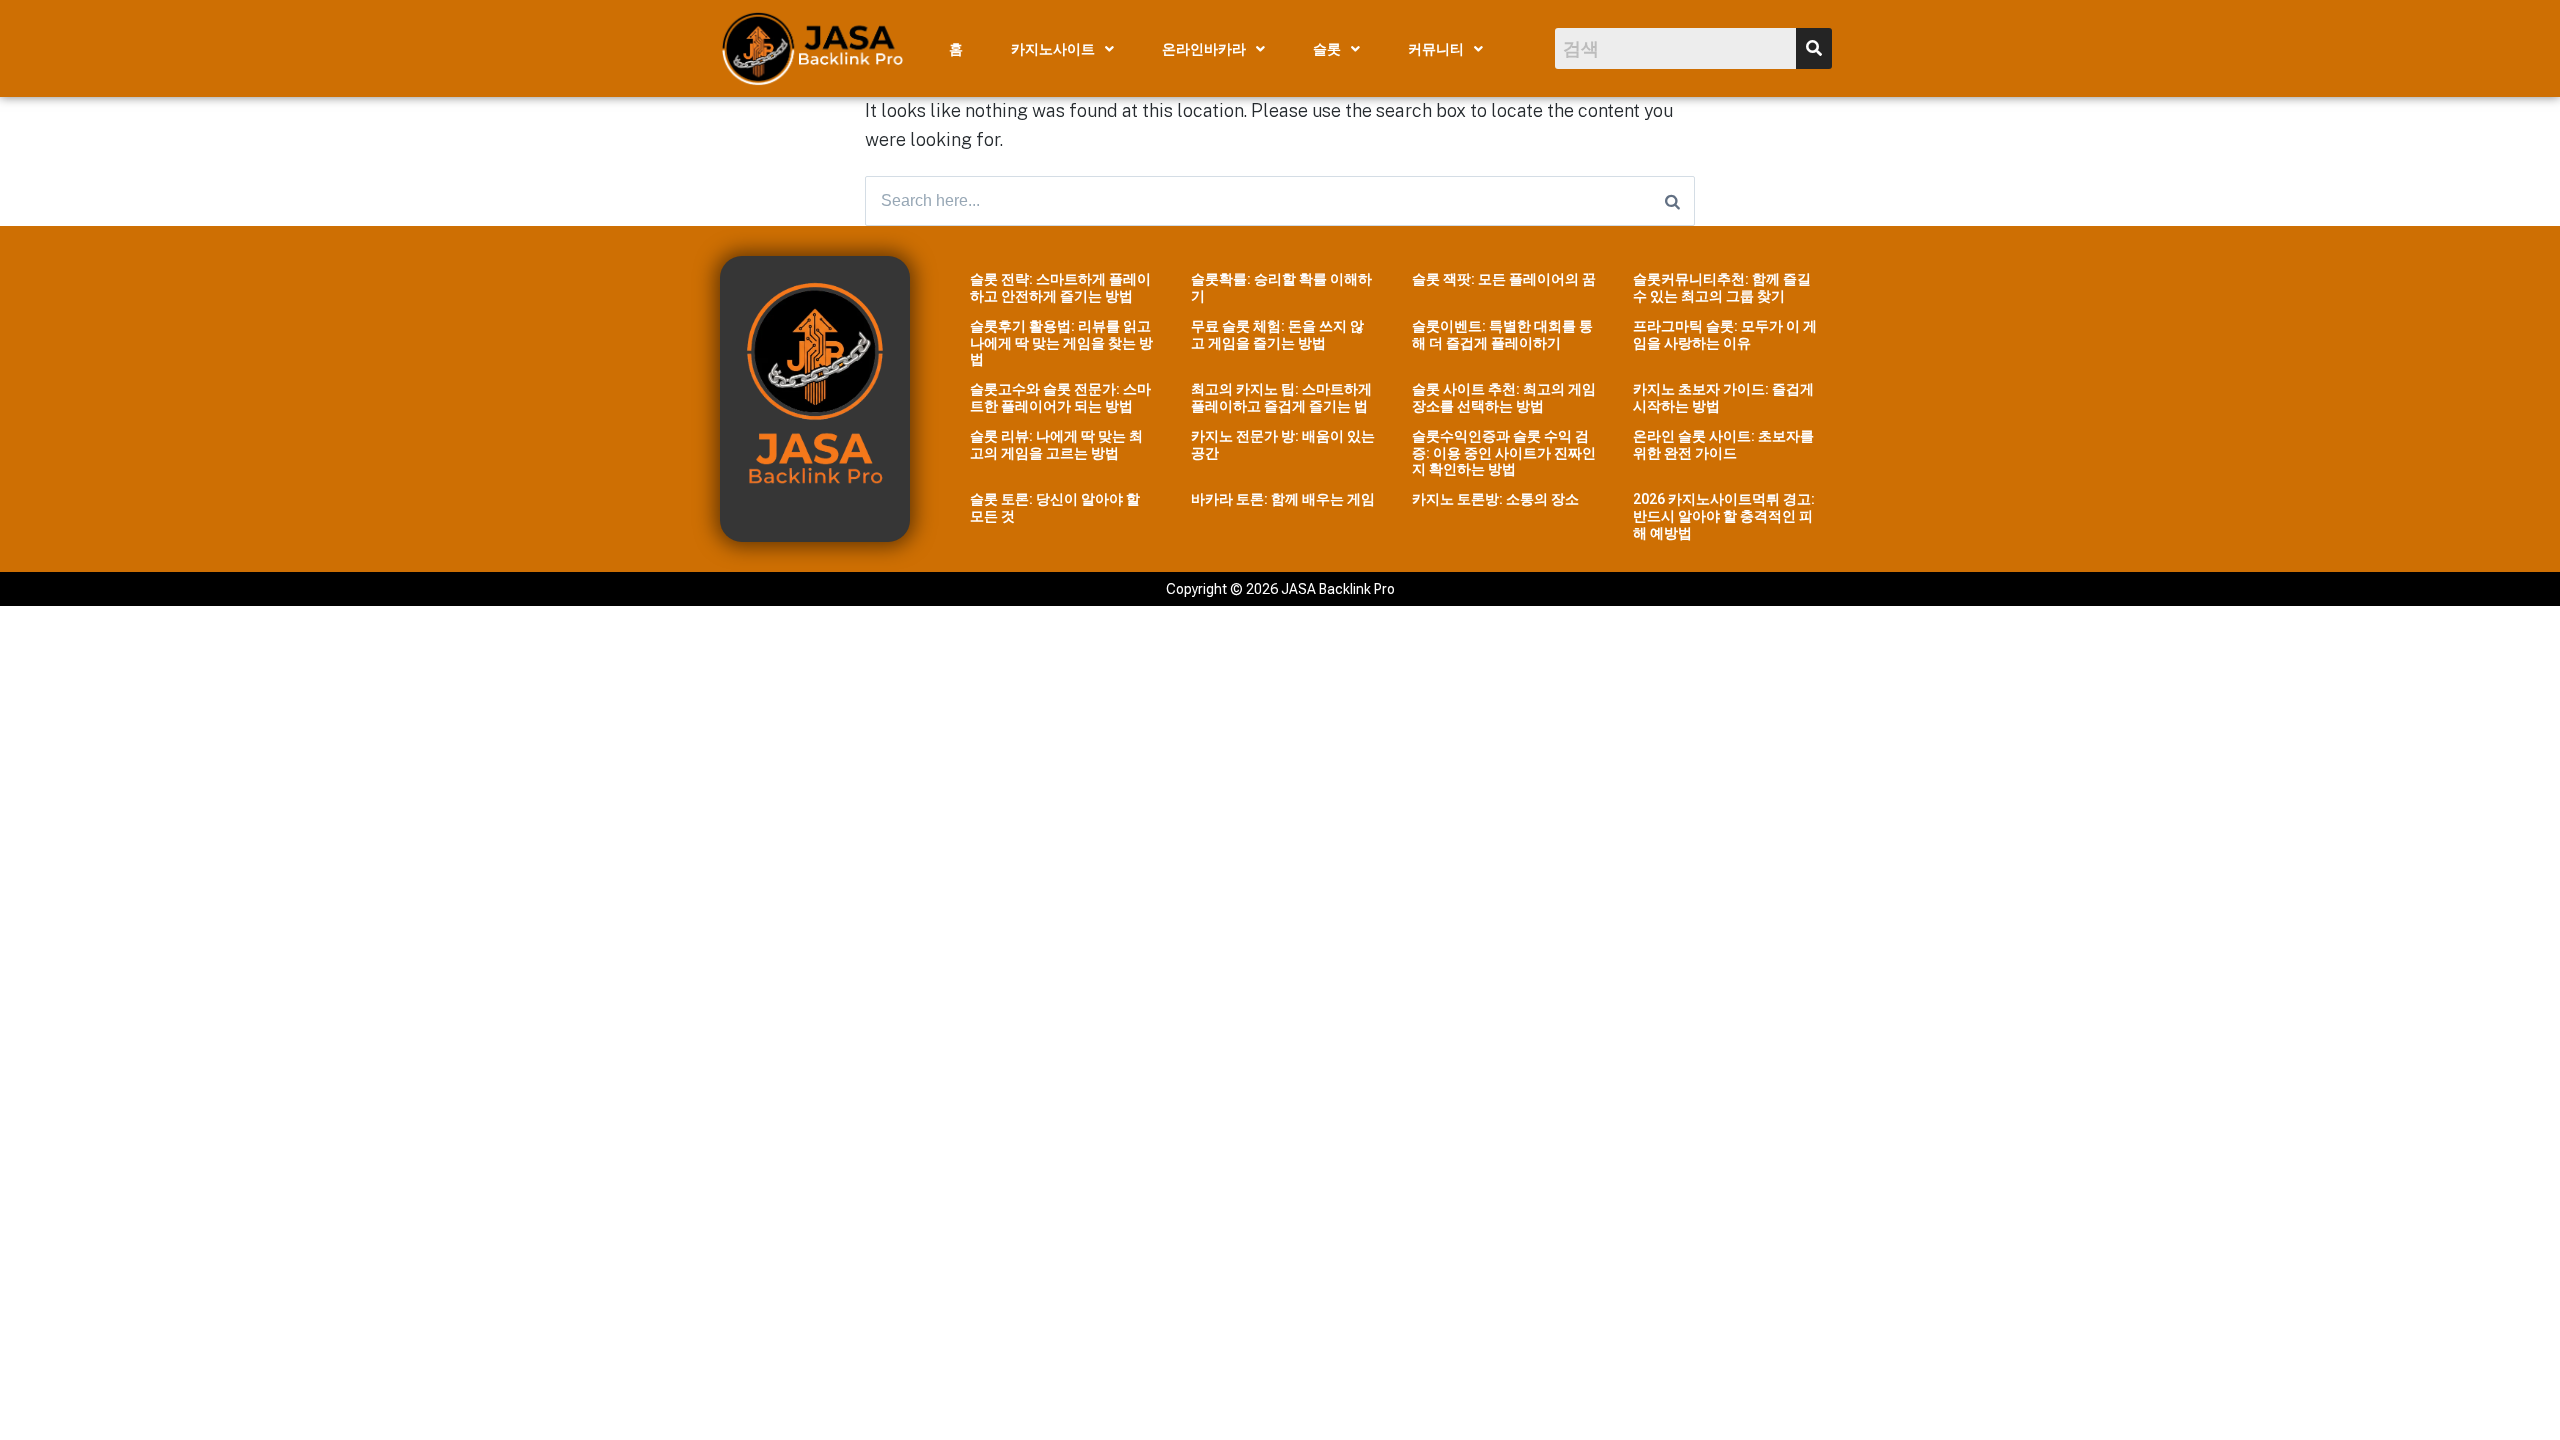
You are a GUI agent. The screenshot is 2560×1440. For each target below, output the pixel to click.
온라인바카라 (1204, 49)
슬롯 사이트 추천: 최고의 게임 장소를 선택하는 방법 (1504, 397)
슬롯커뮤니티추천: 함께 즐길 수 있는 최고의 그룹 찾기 (1722, 287)
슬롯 (1327, 49)
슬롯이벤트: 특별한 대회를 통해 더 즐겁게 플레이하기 (1502, 334)
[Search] (1672, 201)
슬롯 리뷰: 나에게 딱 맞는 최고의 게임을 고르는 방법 (1056, 444)
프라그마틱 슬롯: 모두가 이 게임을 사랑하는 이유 (1725, 334)
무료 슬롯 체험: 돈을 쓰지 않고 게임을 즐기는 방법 (1277, 334)
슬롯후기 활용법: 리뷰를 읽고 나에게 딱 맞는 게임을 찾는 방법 (1061, 343)
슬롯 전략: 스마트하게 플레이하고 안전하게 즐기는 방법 (1060, 287)
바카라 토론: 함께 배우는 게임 (1283, 499)
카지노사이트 (1053, 49)
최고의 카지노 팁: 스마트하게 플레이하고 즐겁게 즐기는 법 (1281, 397)
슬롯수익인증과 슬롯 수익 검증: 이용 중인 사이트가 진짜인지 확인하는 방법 (1504, 453)
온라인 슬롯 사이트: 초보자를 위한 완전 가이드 (1723, 444)
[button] (1062, 49)
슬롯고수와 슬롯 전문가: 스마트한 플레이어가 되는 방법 (1060, 397)
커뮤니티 (1436, 49)
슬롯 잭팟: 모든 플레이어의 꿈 (1504, 279)
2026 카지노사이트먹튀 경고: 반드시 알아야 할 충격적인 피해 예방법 (1724, 516)
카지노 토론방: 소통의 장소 (1495, 499)
